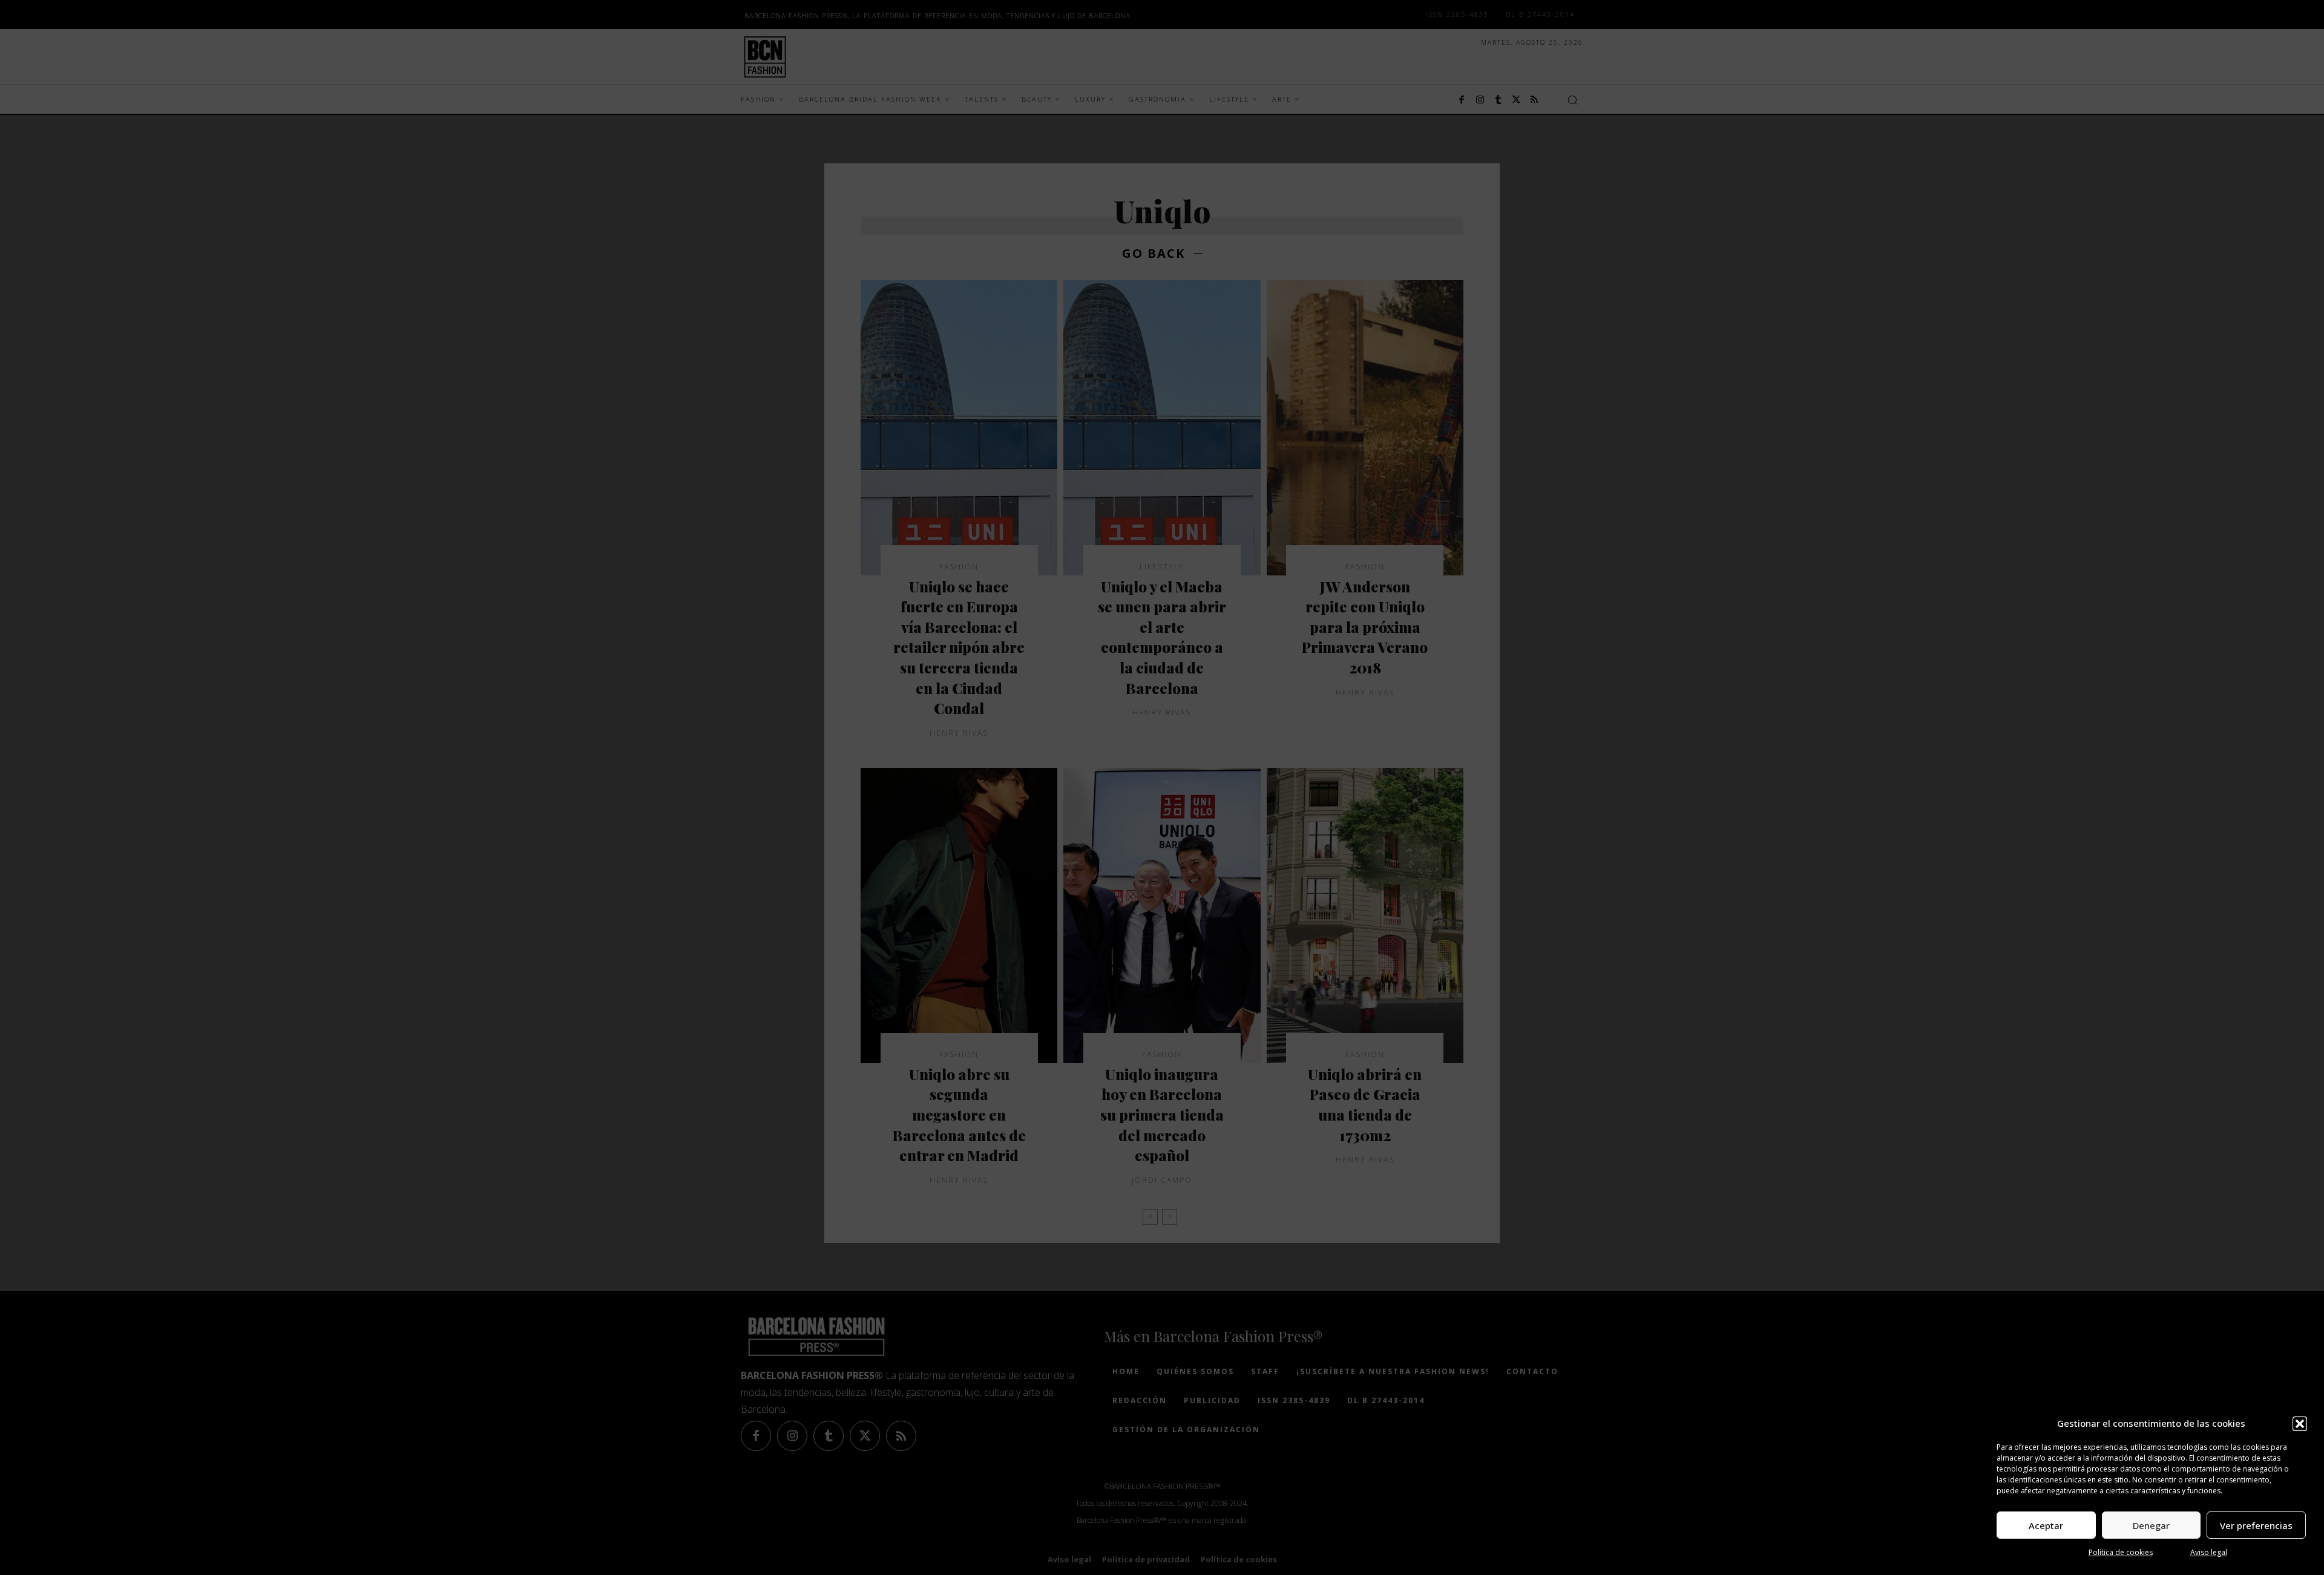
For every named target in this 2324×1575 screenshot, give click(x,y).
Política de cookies (2121, 1552)
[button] (2300, 1424)
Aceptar (2046, 1525)
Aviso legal (2209, 1552)
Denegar (2151, 1525)
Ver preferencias (2256, 1525)
